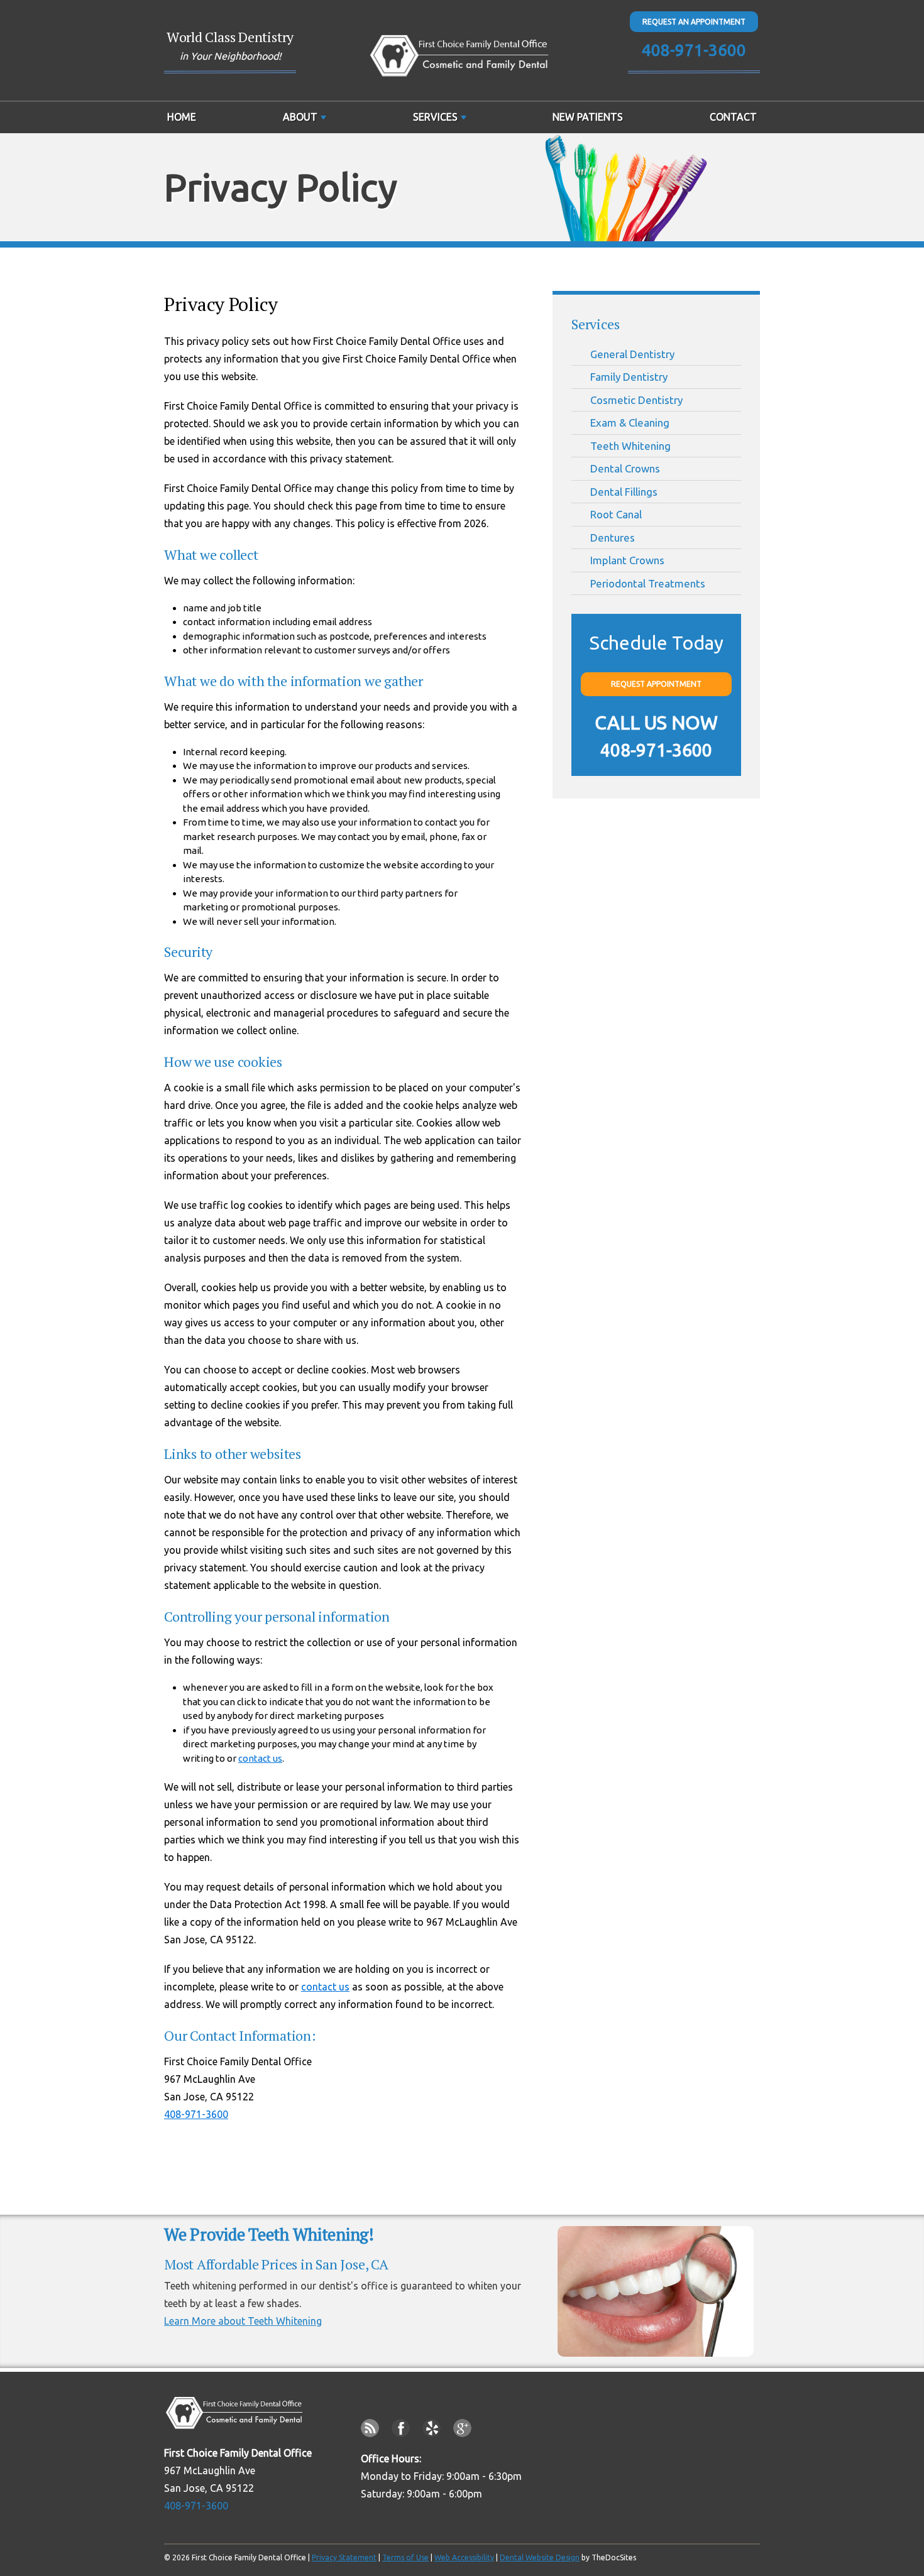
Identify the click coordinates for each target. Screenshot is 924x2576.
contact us (260, 1758)
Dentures (613, 538)
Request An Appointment (694, 22)
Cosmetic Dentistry (636, 400)
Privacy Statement (344, 2557)
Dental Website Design (540, 2557)
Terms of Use (405, 2557)
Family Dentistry (629, 377)
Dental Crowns (625, 468)
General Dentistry (632, 354)
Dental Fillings (624, 492)
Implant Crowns (627, 560)
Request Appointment (656, 684)
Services (435, 117)
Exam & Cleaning (630, 423)
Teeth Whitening (630, 446)
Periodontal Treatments (648, 583)
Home (182, 117)
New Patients (588, 117)
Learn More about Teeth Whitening (243, 2321)
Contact (733, 117)
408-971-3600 (694, 50)
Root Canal (616, 514)
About (300, 117)
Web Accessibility (464, 2557)
